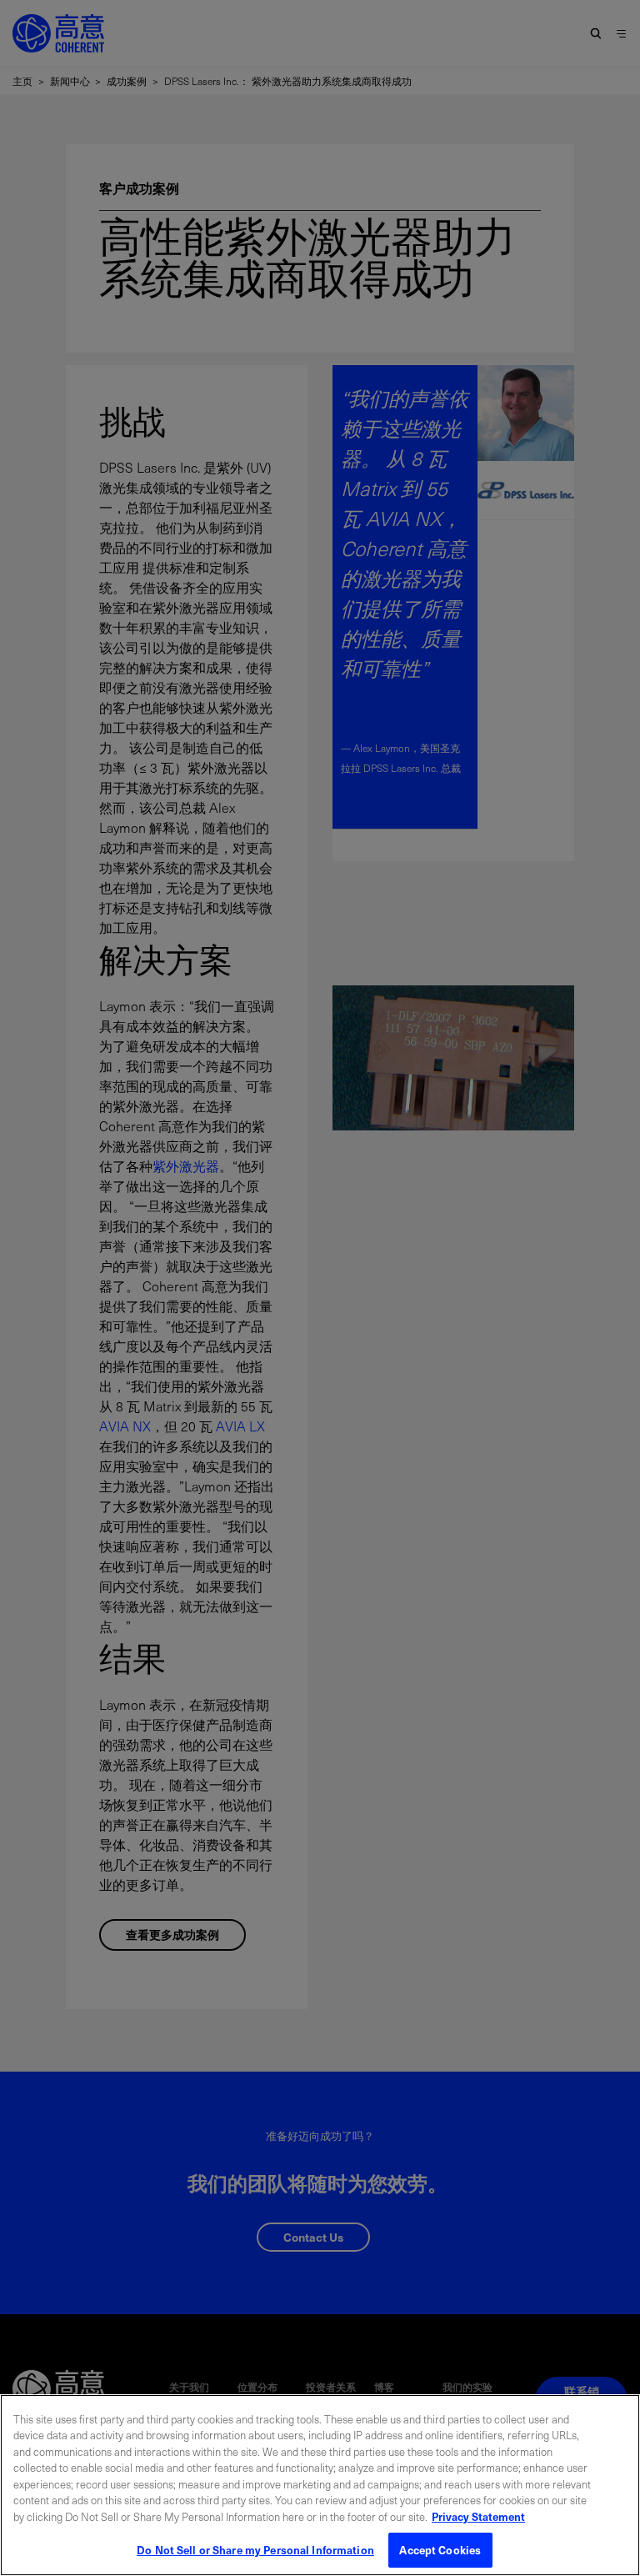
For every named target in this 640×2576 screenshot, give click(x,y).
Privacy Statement (478, 2516)
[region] (320, 2485)
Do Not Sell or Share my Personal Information (255, 2550)
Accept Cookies (440, 2550)
